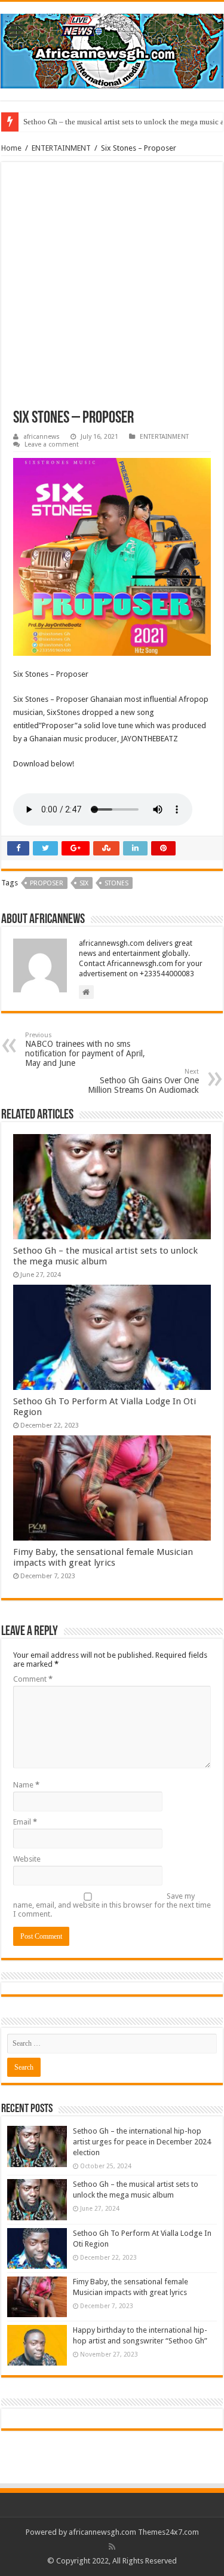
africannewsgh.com (102, 2532)
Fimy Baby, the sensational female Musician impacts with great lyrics (103, 1557)
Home (11, 148)
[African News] (112, 49)
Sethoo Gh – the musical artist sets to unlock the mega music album (105, 1256)
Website (27, 1859)
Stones (116, 883)
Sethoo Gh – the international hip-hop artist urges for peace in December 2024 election (142, 2142)
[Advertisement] (112, 292)
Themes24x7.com (168, 2532)
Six (84, 883)
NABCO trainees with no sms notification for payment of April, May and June (85, 1049)
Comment (33, 1679)
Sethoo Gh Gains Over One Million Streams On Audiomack (143, 1081)
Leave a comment (52, 444)
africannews (42, 437)
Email (25, 1822)
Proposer (47, 883)
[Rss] (112, 2547)
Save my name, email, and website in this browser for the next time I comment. (112, 1905)
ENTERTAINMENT (61, 148)
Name (26, 1785)
